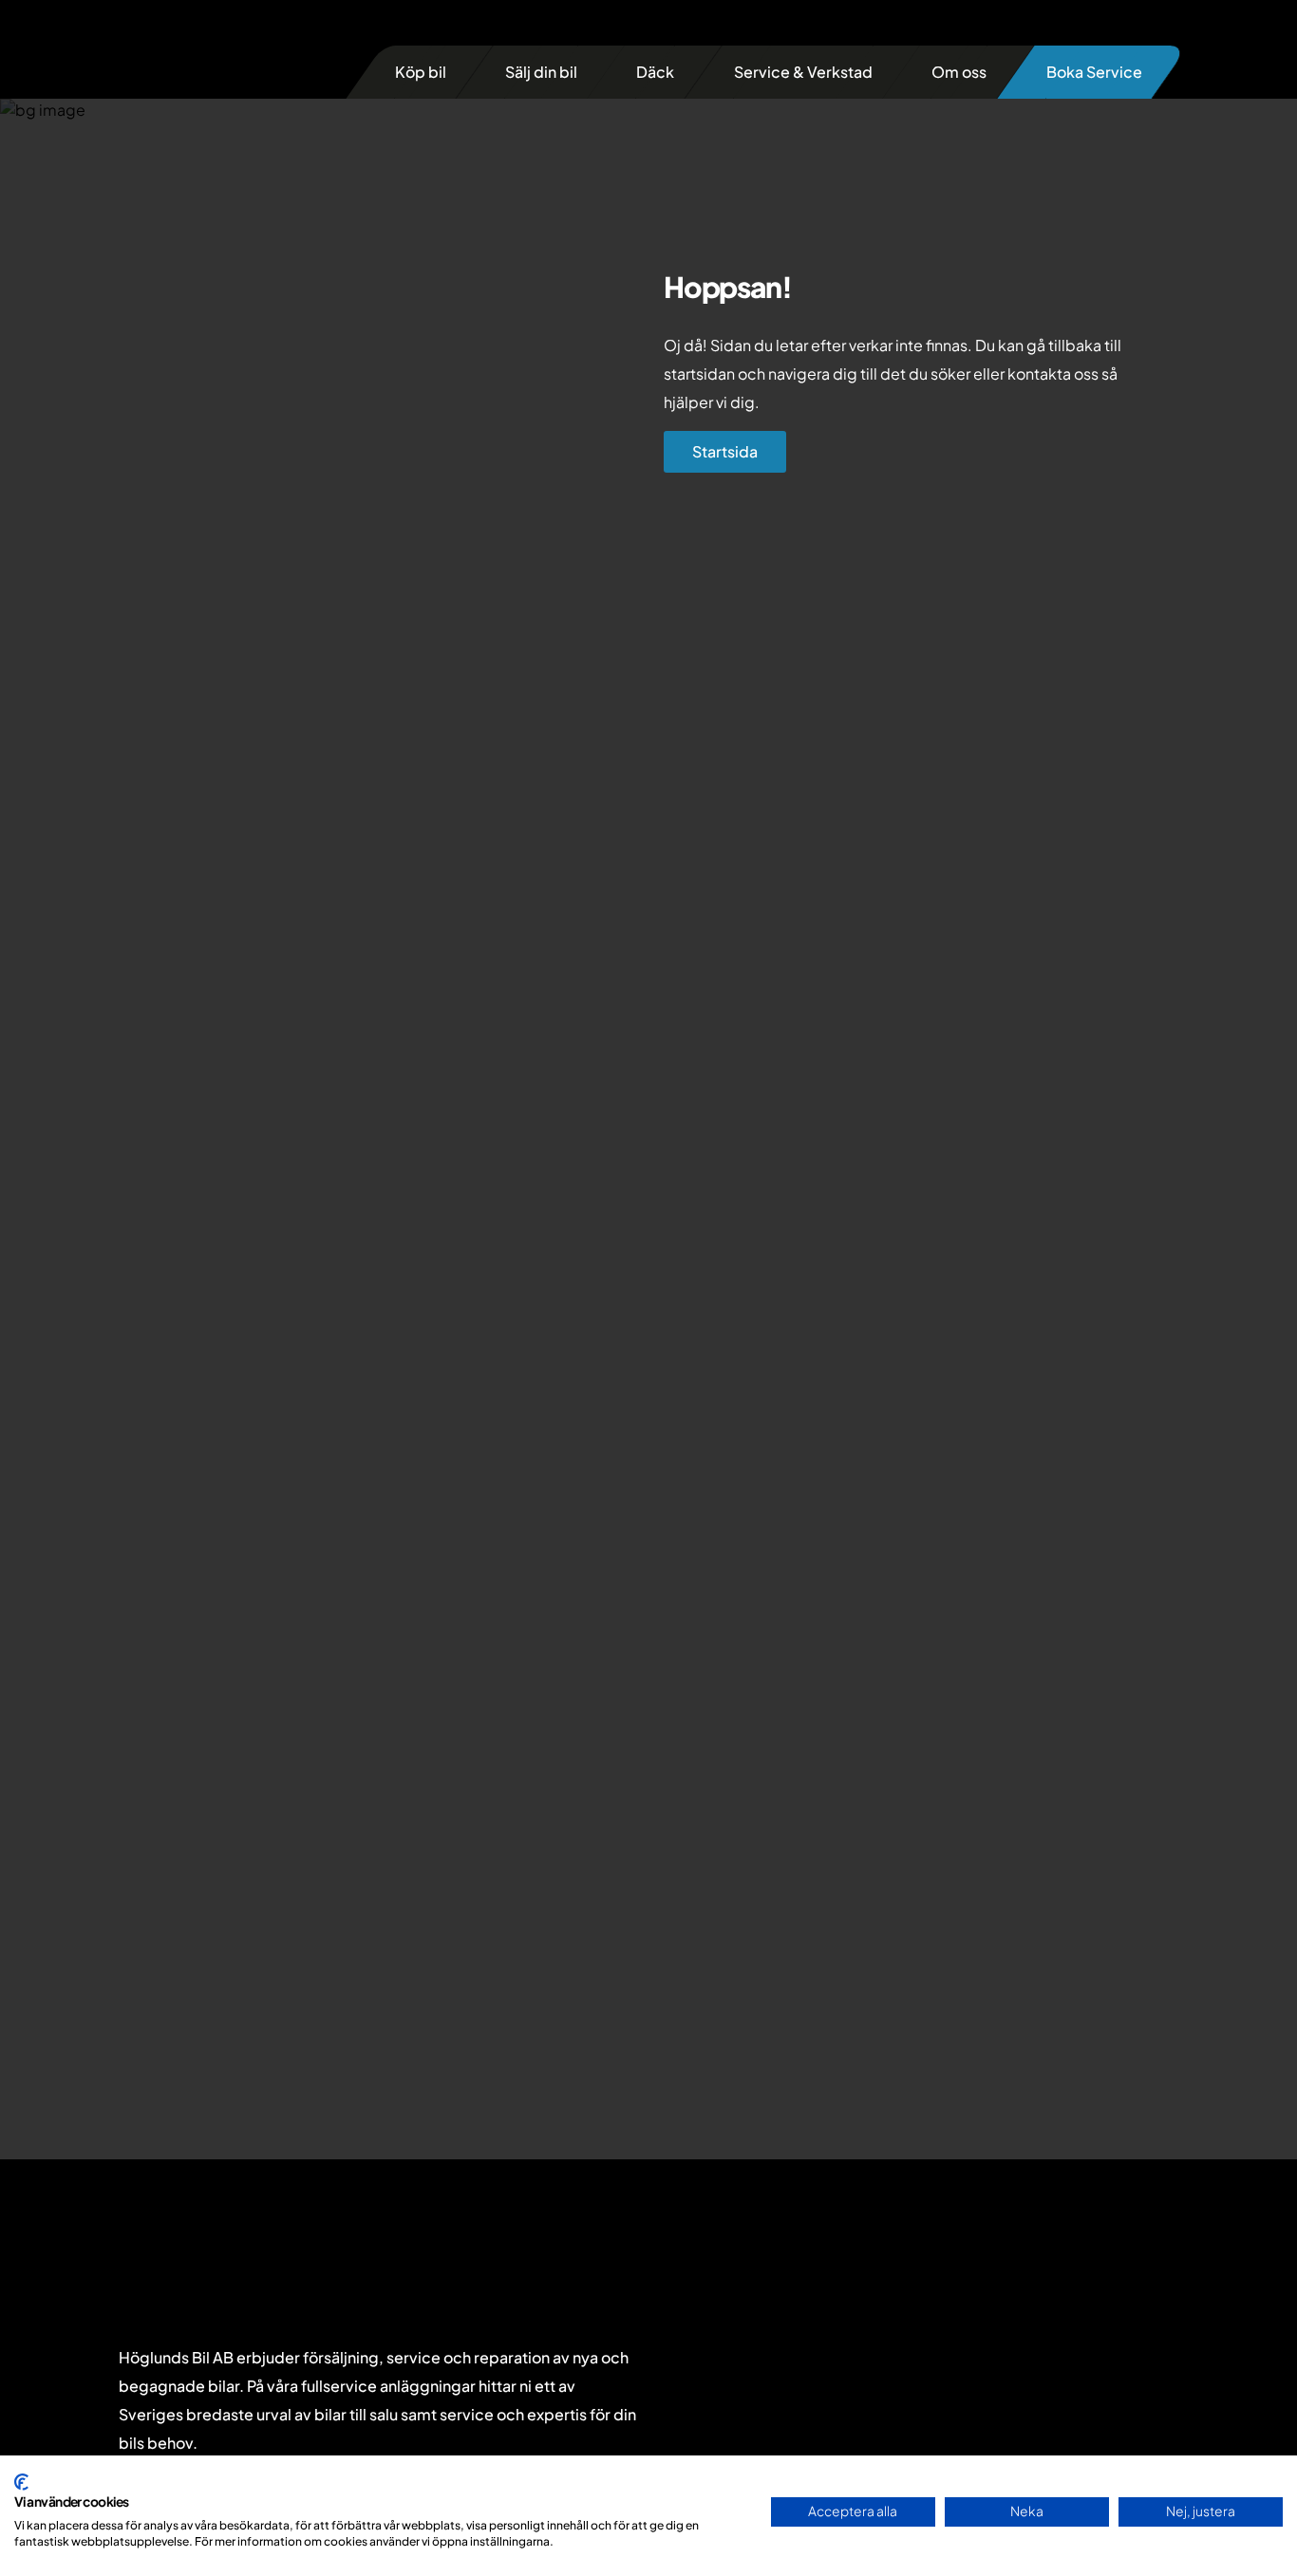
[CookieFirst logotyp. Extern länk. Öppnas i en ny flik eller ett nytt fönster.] (21, 2482)
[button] (421, 72)
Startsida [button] (725, 451)
